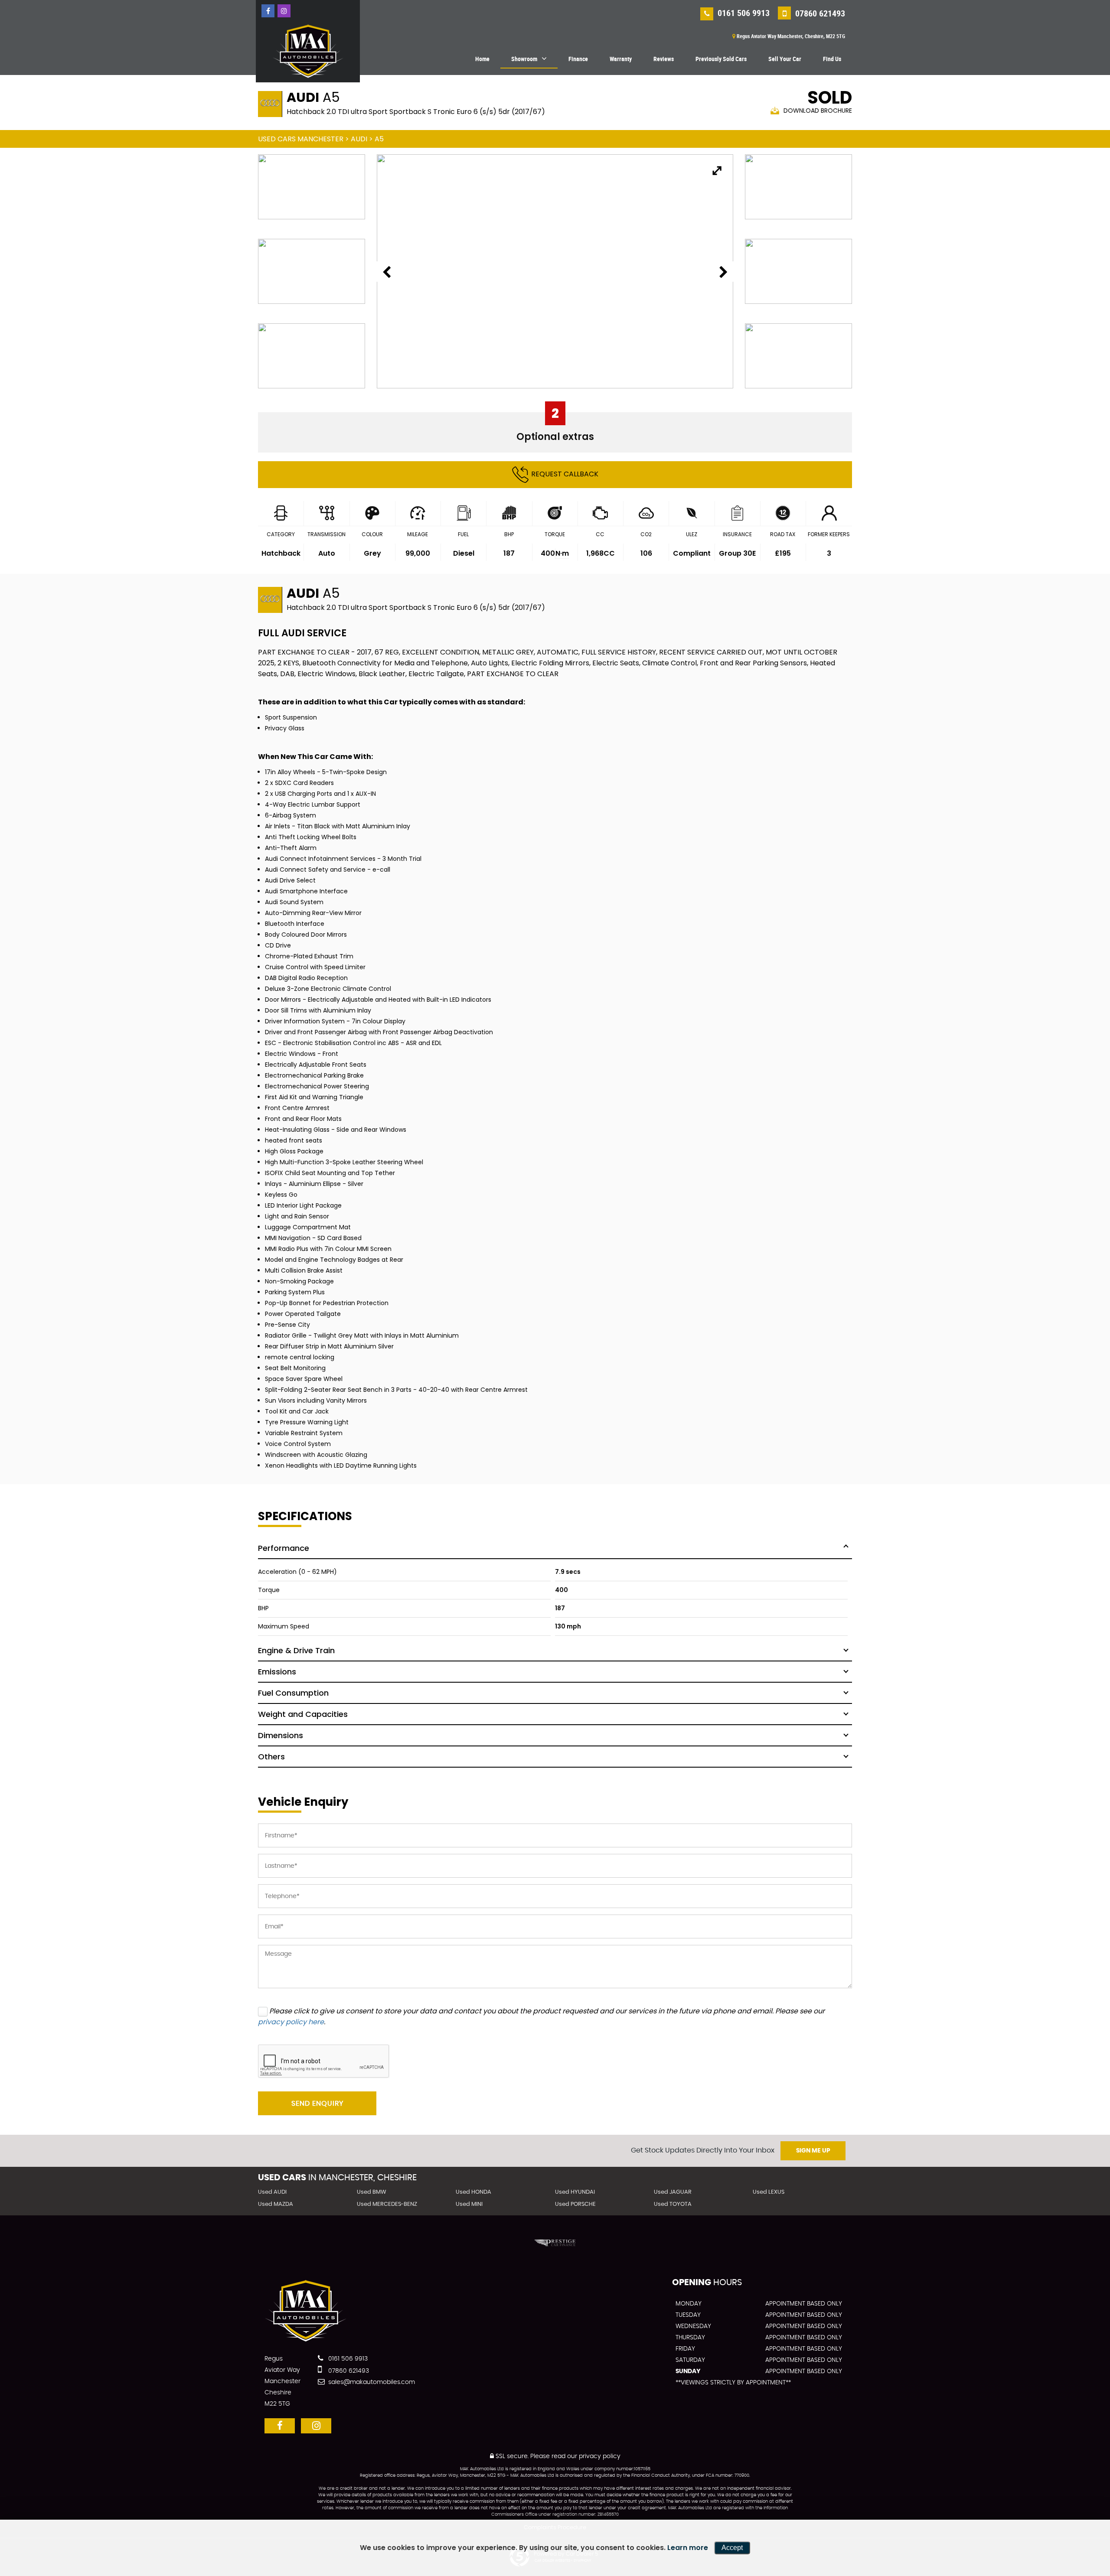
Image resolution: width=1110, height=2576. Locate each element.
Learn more (688, 2548)
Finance (578, 59)
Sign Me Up (813, 2151)
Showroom (524, 59)
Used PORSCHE (575, 2204)
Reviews (664, 59)
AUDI (359, 139)
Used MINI (469, 2204)
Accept (732, 2548)
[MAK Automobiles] (308, 51)
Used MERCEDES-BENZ (387, 2204)
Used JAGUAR (673, 2192)
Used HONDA (473, 2192)
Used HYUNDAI (575, 2192)
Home (482, 59)
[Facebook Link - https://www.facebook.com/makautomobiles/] (268, 11)
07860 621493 (819, 13)
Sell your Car (785, 59)
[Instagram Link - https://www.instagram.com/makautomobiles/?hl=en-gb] (284, 11)
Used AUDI (272, 2192)
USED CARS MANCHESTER (301, 139)
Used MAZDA (276, 2204)
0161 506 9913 (743, 13)
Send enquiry (317, 2104)
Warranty (621, 59)
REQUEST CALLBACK (565, 474)
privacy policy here (291, 2022)
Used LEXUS (769, 2192)
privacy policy (600, 2456)
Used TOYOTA (673, 2204)
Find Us (832, 59)
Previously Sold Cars (721, 59)
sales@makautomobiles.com (371, 2382)
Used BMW (372, 2192)
